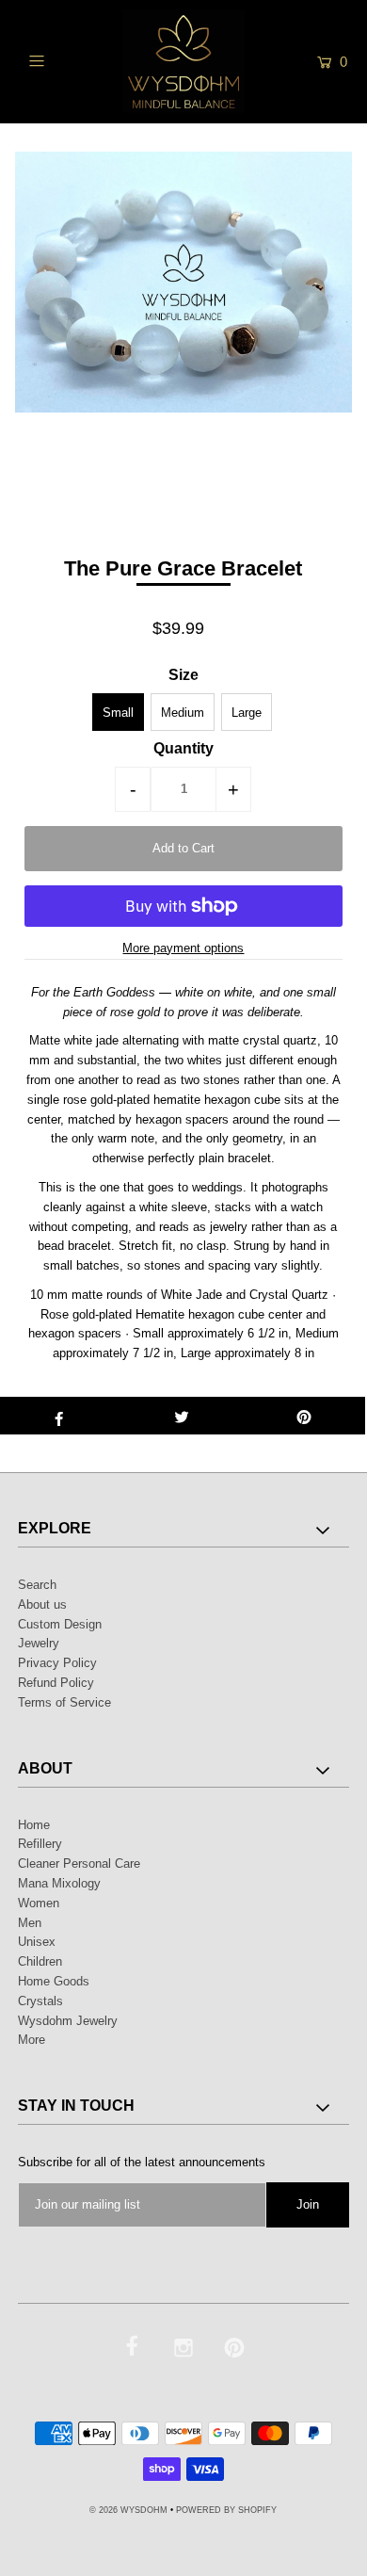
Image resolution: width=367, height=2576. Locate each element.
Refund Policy (56, 1683)
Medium (183, 713)
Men (30, 1923)
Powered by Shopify (226, 2510)
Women (39, 1903)
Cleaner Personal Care (79, 1863)
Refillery (40, 1844)
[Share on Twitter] (182, 1416)
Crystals (40, 2001)
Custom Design (60, 1624)
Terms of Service (64, 1702)
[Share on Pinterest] (304, 1416)
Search (37, 1585)
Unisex (37, 1942)
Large (247, 713)
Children (40, 1961)
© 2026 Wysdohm (128, 2510)
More (32, 2040)
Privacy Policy (57, 1663)
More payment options (183, 948)
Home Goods (54, 1981)
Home (34, 1825)
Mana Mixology (59, 1883)
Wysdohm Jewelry (68, 2021)
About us (42, 1604)
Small (118, 713)
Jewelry (39, 1643)
